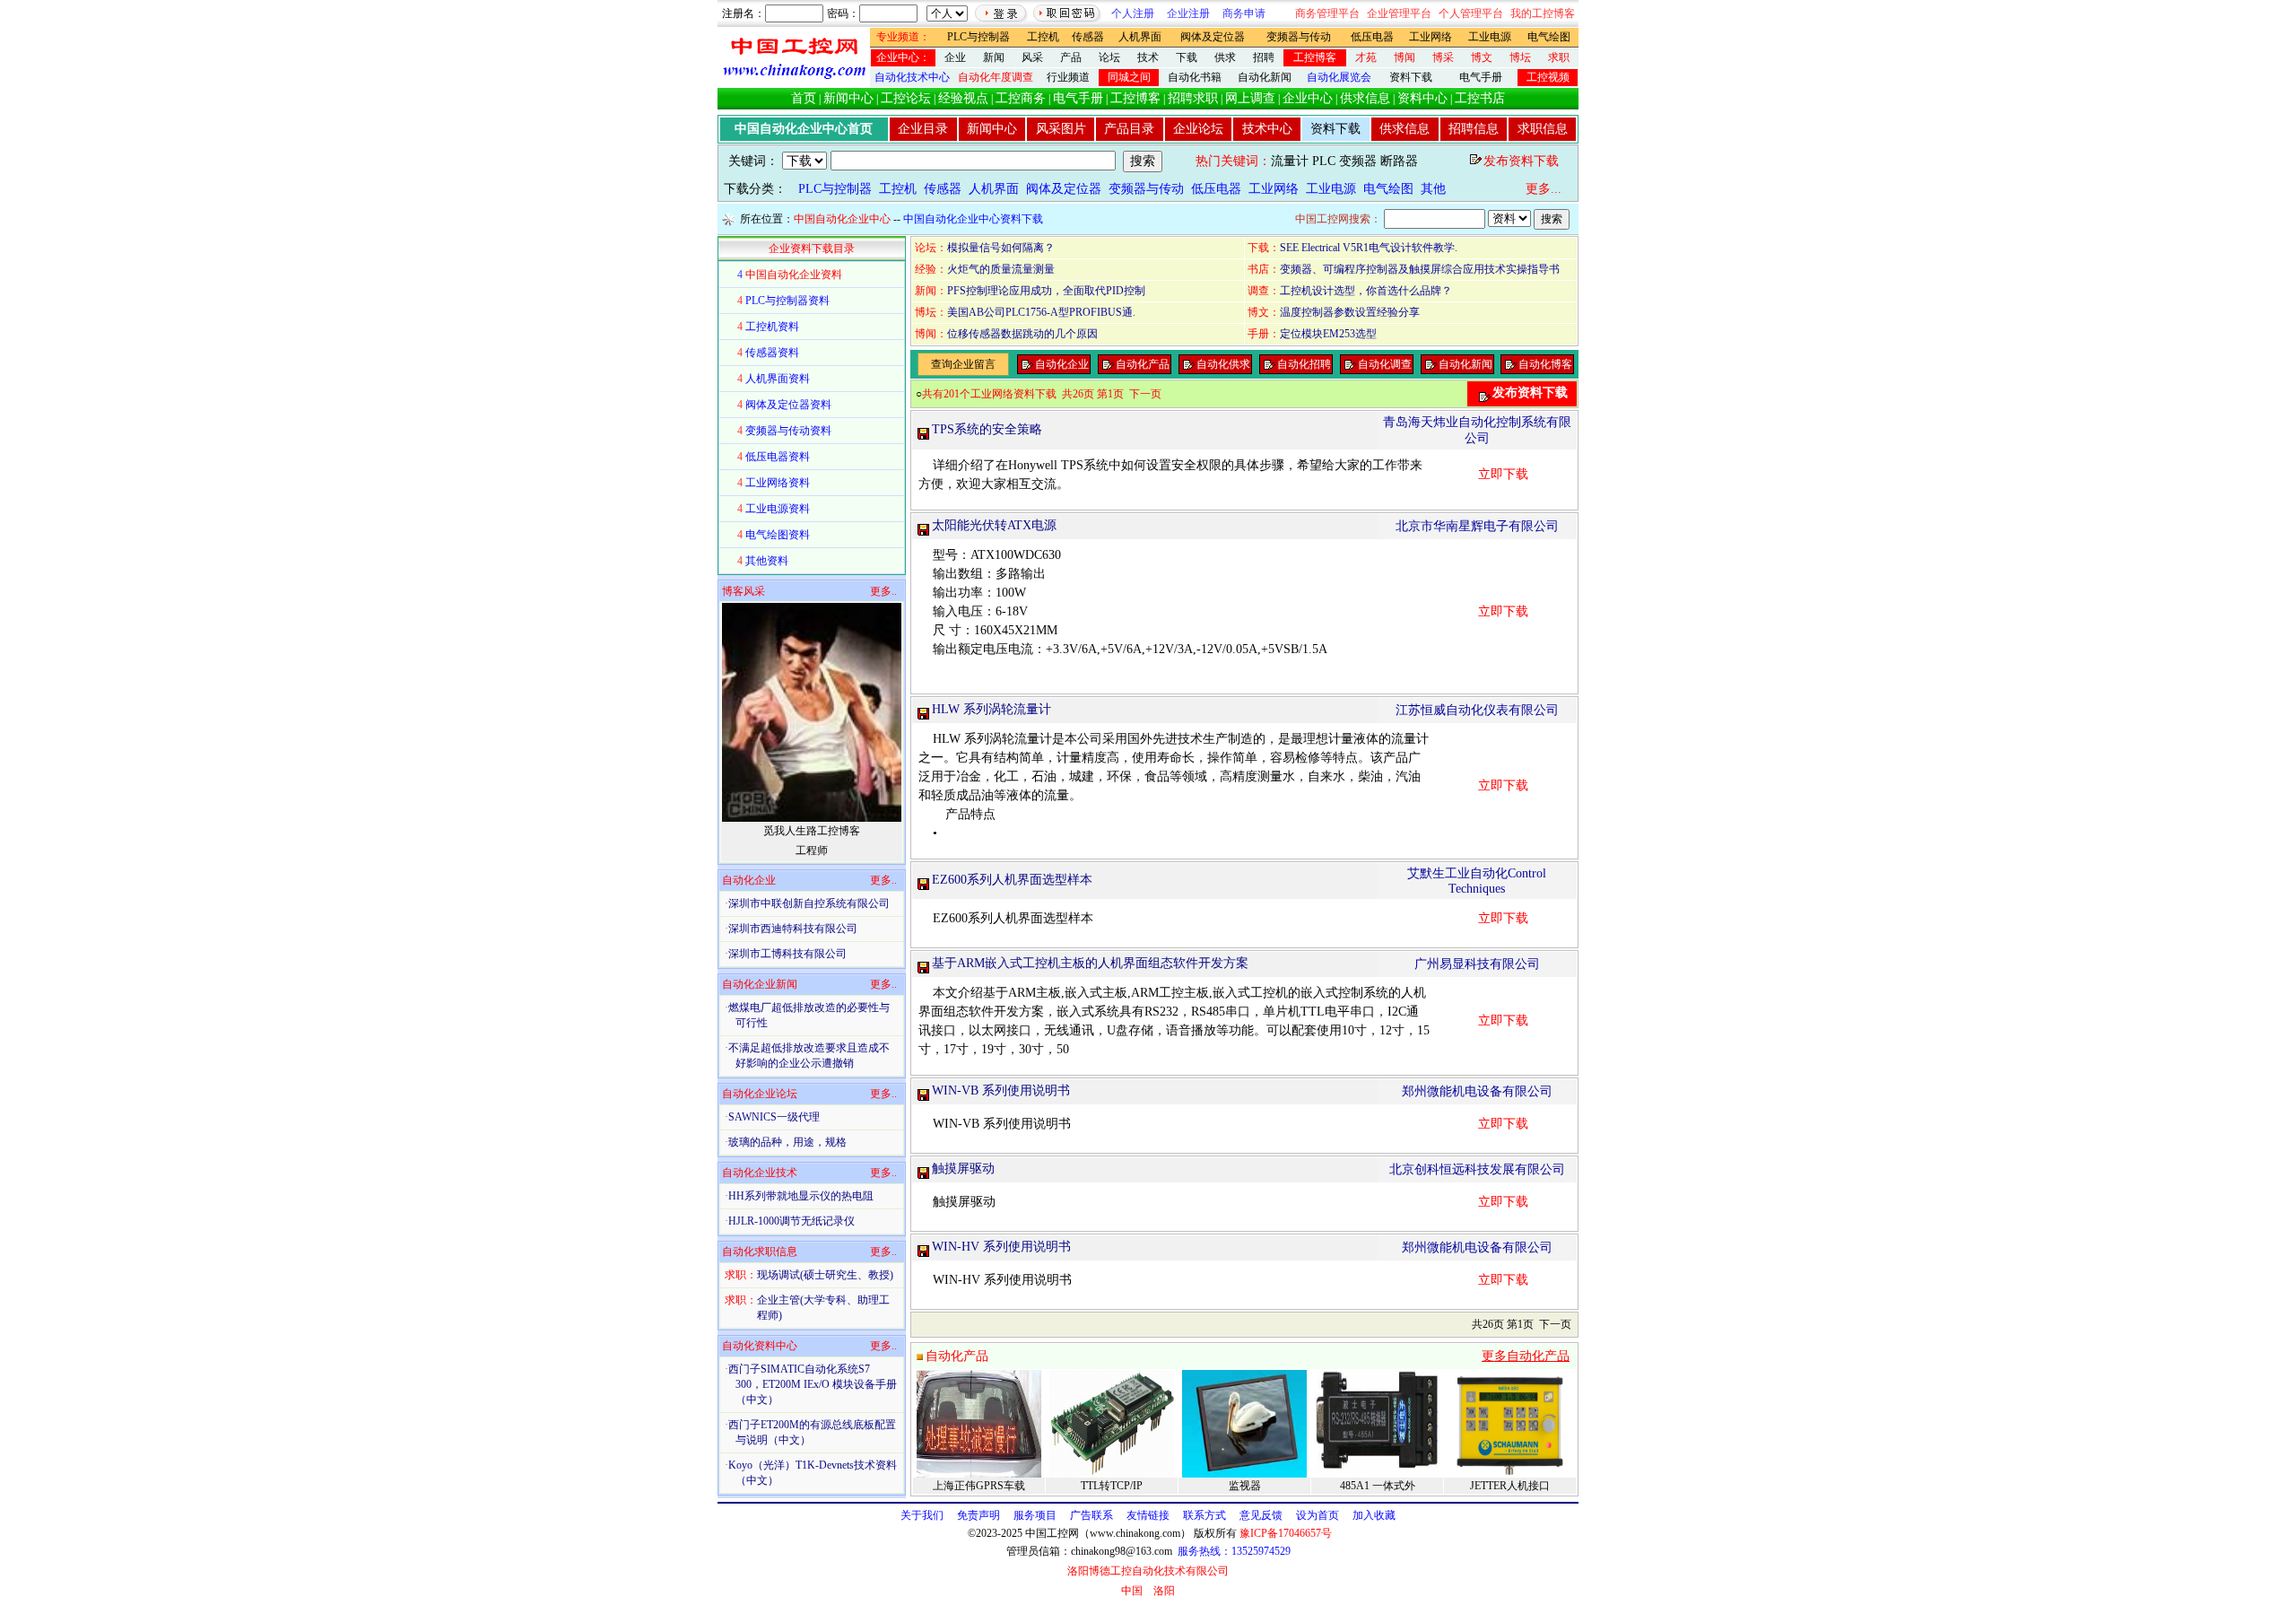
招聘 (1264, 57)
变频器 (1358, 161)
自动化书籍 (1195, 77)
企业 (955, 57)
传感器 (1088, 37)
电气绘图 (1549, 37)
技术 (1148, 57)
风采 (1032, 57)
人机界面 (1140, 37)
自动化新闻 (1265, 77)
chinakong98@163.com (1122, 1551)
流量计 (1290, 161)
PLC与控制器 (978, 37)
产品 (1071, 57)
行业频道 (1068, 77)
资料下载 (1411, 77)
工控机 (1043, 37)
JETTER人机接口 (1510, 1486)
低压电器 (1372, 37)
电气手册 (1481, 77)
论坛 (1109, 57)
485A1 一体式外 (1378, 1486)
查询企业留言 (963, 364)
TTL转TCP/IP (1112, 1486)
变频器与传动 (1299, 37)
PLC (1324, 161)
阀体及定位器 (1213, 37)
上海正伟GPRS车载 (979, 1486)
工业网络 (1431, 37)
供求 (1225, 57)
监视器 (1245, 1486)
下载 (1187, 57)
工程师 (812, 850)
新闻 (994, 57)
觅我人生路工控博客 (812, 831)
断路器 (1399, 161)
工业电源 (1490, 37)
